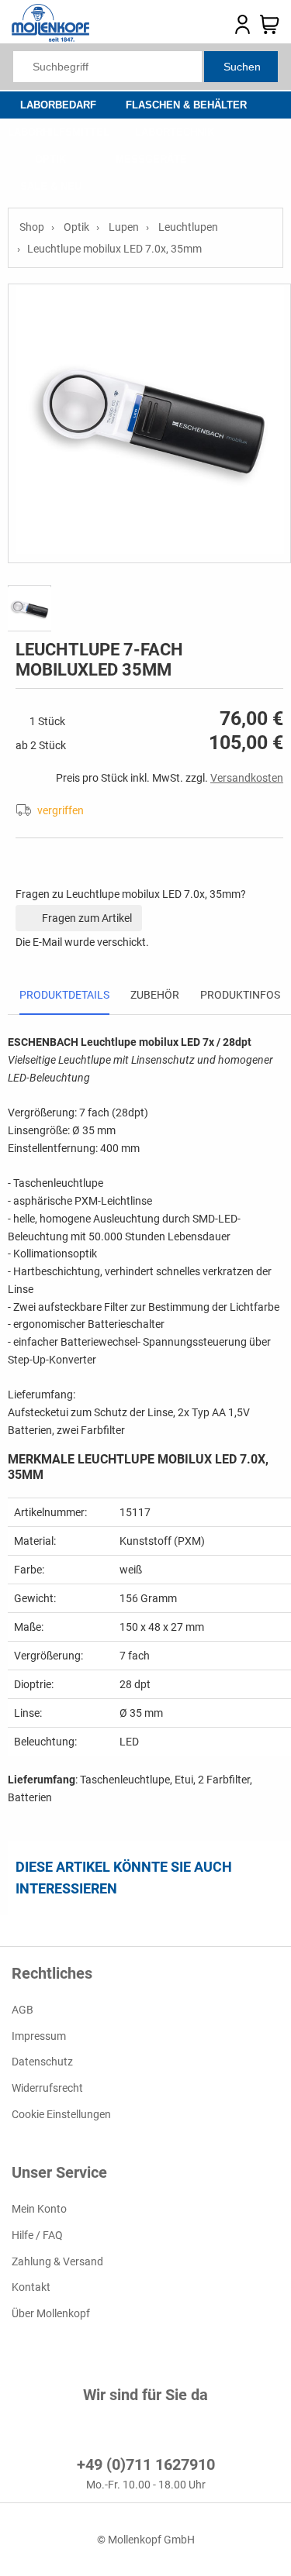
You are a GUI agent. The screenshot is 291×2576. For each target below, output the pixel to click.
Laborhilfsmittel (59, 132)
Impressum (39, 2036)
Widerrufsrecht (47, 2088)
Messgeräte (151, 159)
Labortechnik (175, 132)
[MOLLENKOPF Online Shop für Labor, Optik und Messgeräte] (50, 38)
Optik (50, 159)
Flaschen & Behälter (186, 105)
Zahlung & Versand (57, 2261)
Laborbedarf (58, 105)
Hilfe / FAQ (37, 2235)
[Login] (242, 31)
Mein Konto (39, 2209)
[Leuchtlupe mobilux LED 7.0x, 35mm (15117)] (150, 423)
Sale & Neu (51, 186)
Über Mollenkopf (51, 2313)
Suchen (242, 67)
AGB (23, 2010)
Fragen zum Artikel (86, 918)
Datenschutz (42, 2062)
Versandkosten (247, 778)
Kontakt (31, 2287)
